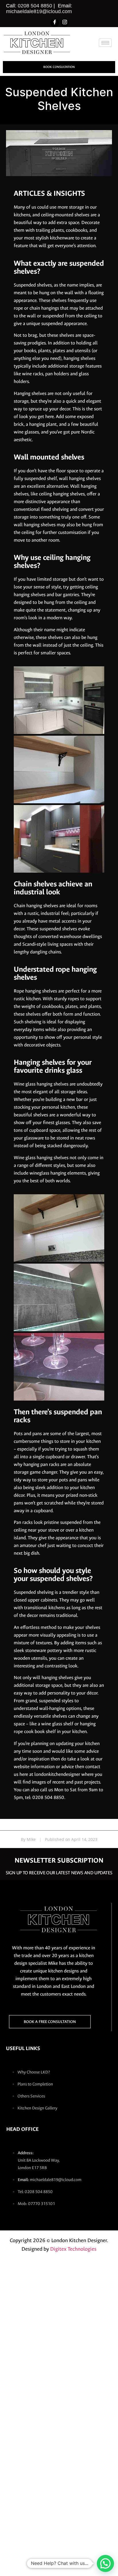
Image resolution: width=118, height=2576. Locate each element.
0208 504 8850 (35, 6)
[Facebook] (55, 23)
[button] (105, 2563)
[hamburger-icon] (105, 43)
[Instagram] (65, 23)
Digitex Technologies (73, 2249)
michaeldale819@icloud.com (39, 11)
